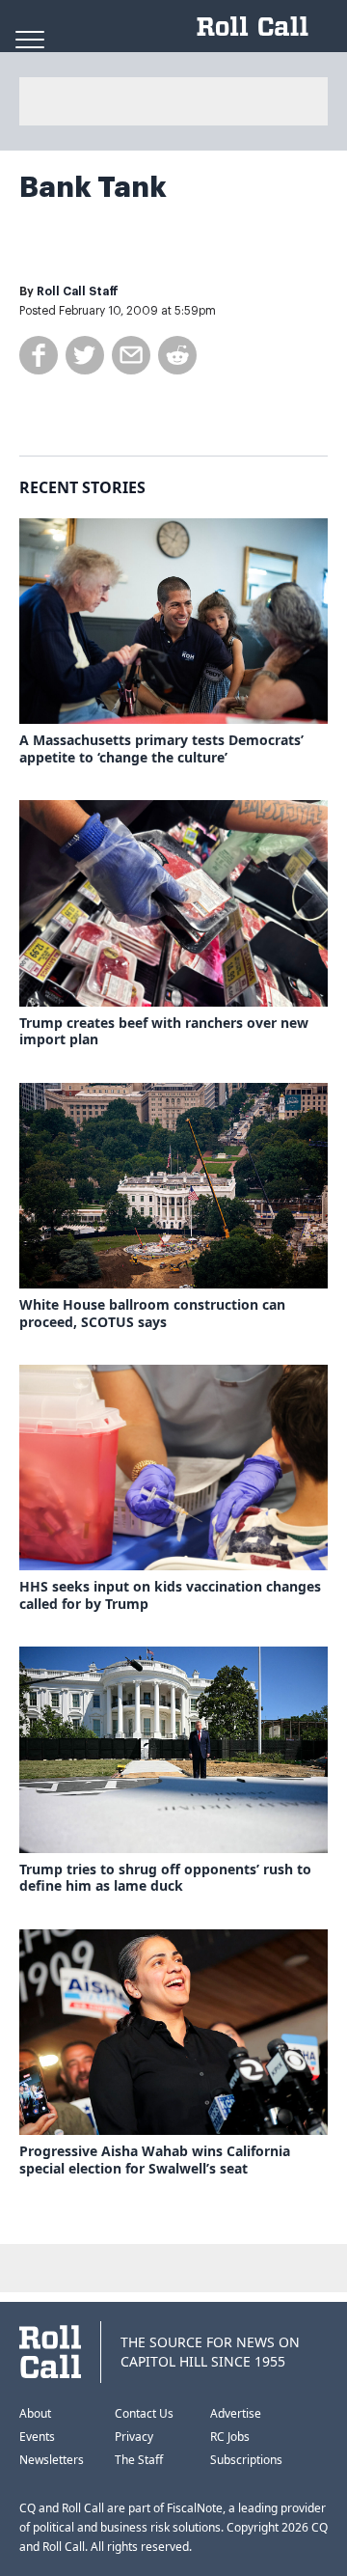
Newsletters (52, 2460)
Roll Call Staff (78, 291)
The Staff (139, 2460)
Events (37, 2437)
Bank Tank (93, 187)
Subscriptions (246, 2460)
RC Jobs (230, 2437)
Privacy (134, 2437)
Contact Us (144, 2413)
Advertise (236, 2413)
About (35, 2413)
